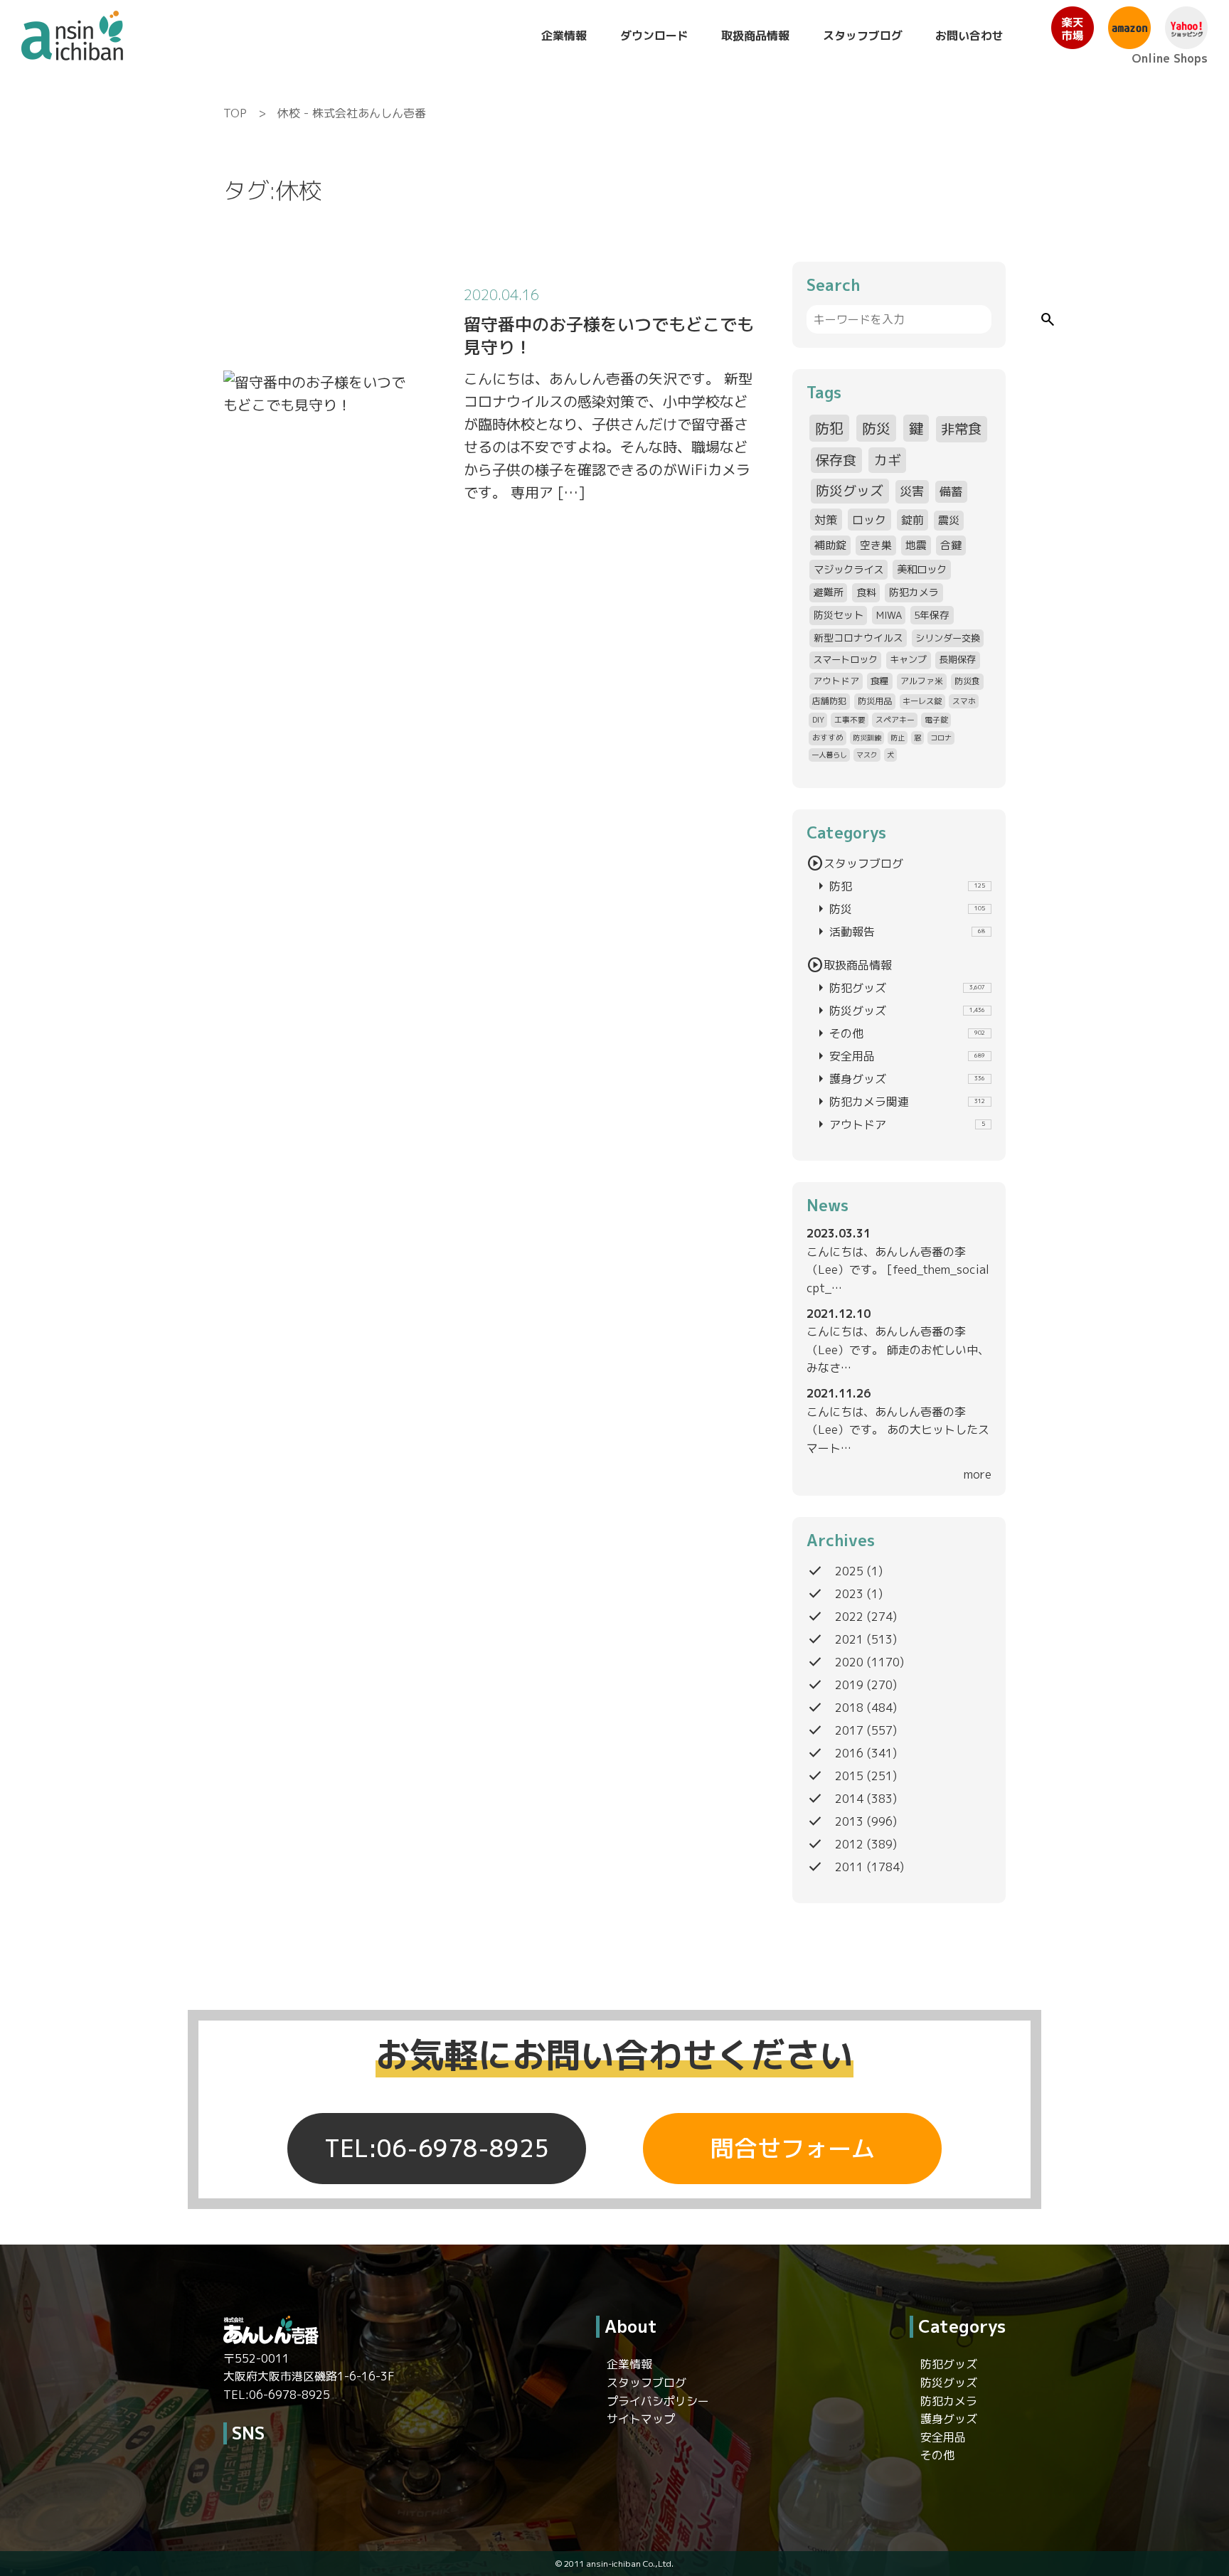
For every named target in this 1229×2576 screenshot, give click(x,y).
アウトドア (836, 681)
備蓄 (951, 491)
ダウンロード (654, 36)
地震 (916, 545)
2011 (849, 1867)
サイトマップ (641, 2419)
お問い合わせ (969, 36)
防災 (876, 428)
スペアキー (895, 719)
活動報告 (899, 932)
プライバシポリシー (658, 2401)
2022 (849, 1617)
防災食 (967, 681)
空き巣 (876, 545)
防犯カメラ (914, 592)
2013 (849, 1821)
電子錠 (936, 719)
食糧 (880, 681)
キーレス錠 (922, 701)
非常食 (961, 429)
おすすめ (828, 737)
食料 (866, 592)
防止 (898, 738)
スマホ (964, 701)
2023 (849, 1594)
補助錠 (830, 545)
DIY (818, 719)
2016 (849, 1753)
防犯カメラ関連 (899, 1102)
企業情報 (564, 36)
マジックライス (848, 569)
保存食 (836, 460)
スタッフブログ (863, 36)
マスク (867, 755)
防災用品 (875, 701)
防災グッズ (850, 491)
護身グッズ (899, 1079)
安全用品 (899, 1056)
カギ (888, 460)
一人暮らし (829, 755)
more (978, 1474)
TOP (235, 113)
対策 (826, 520)
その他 (899, 1033)
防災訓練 (867, 738)
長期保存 (957, 659)
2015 (849, 1776)
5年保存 (932, 615)
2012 (849, 1844)
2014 (849, 1799)
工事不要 (850, 719)
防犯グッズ (899, 988)
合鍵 (951, 545)
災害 (912, 491)
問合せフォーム (793, 2149)
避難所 (829, 592)
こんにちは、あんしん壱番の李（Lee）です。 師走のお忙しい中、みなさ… (898, 1350)
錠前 (913, 520)
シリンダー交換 (948, 638)
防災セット (839, 615)
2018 (849, 1708)
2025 (849, 1571)
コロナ (941, 738)
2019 (849, 1685)
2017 (849, 1730)
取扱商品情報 (755, 36)
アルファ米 (922, 681)
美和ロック (922, 569)
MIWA (889, 615)
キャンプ (908, 659)
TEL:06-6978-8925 (437, 2149)
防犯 (829, 428)
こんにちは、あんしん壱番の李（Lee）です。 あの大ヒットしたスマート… (898, 1430)
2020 (849, 1662)
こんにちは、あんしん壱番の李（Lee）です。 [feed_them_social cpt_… (898, 1270)
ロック (869, 520)
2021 (849, 1639)
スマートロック (845, 659)
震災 (949, 520)
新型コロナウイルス (858, 638)
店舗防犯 (829, 701)
